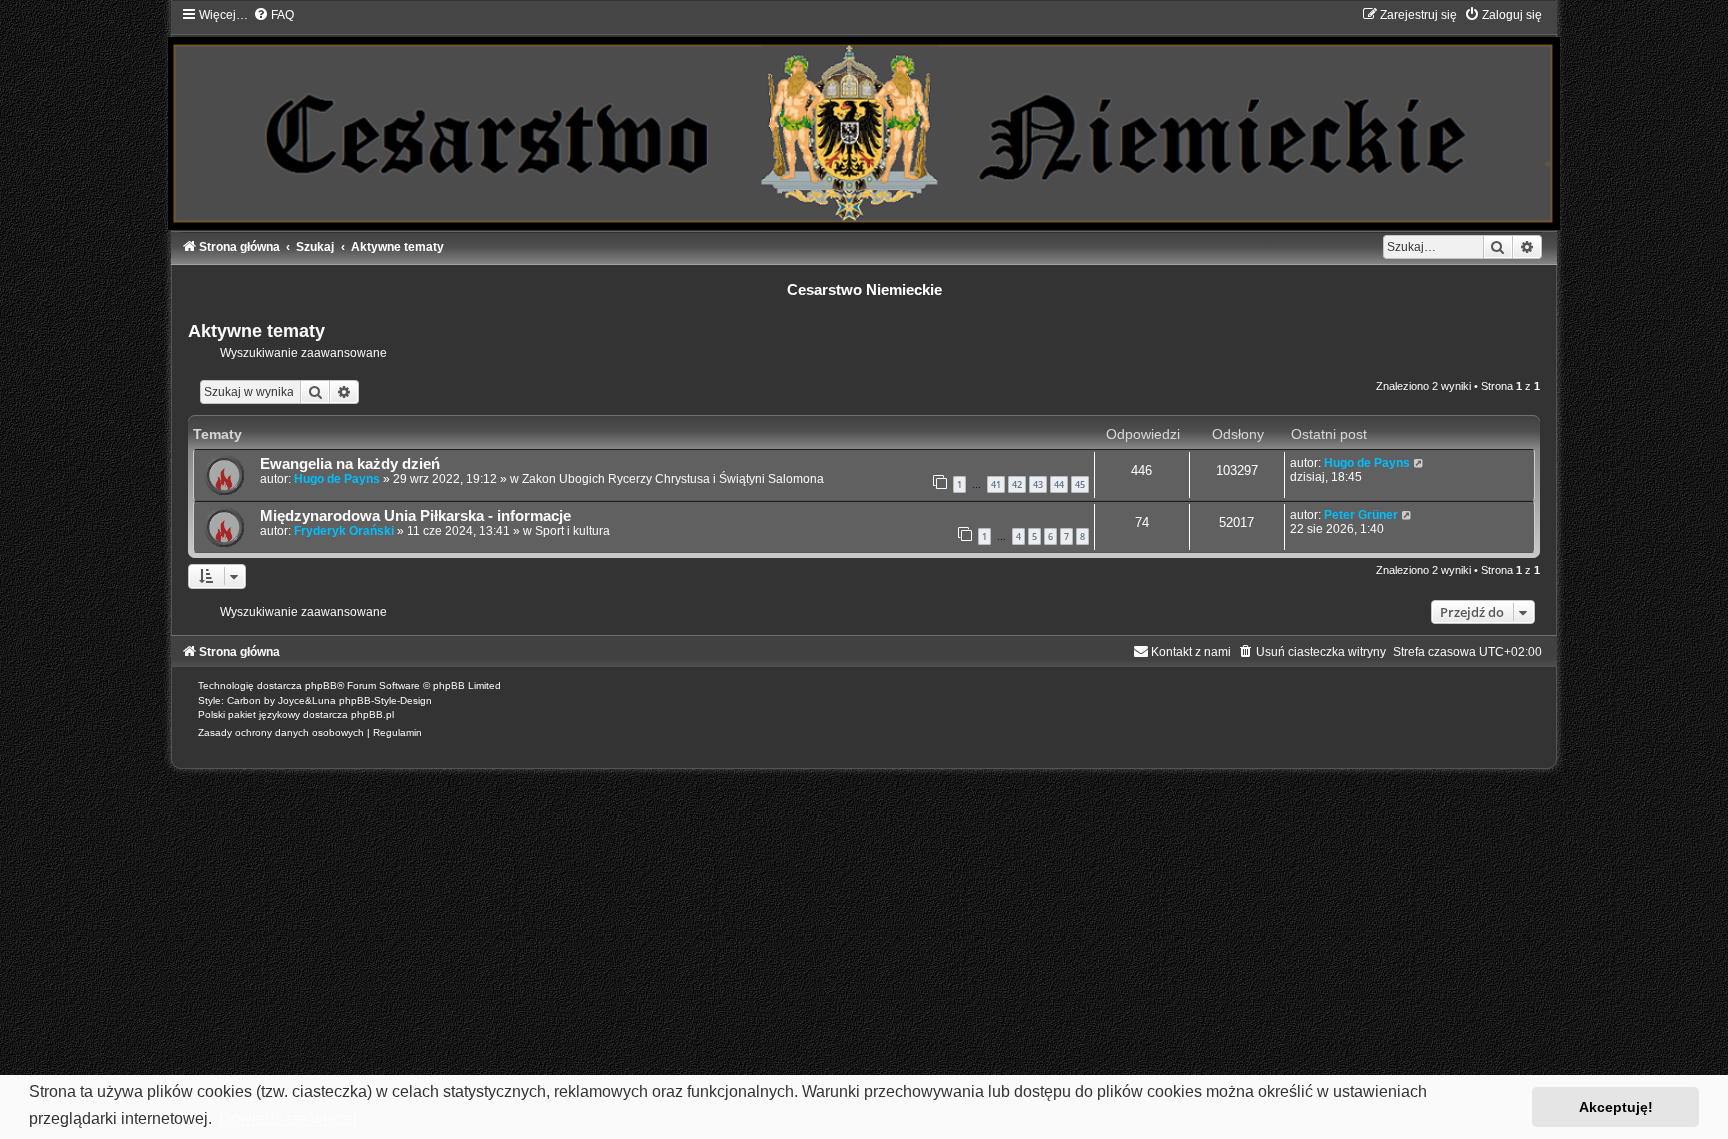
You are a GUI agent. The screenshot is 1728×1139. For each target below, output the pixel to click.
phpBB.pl (372, 714)
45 (1080, 484)
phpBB (321, 685)
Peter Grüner (1361, 515)
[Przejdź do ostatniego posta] (1419, 463)
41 (996, 484)
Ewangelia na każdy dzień (350, 464)
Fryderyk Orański (344, 531)
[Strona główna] (863, 118)
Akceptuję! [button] (1616, 1107)
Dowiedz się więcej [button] (288, 1118)
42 (1017, 484)
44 (1059, 484)
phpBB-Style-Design (385, 700)
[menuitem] (273, 15)
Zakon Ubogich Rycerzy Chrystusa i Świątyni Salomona (673, 479)
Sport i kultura (572, 531)
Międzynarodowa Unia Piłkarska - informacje (415, 516)
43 (1038, 484)
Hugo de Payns (337, 479)
